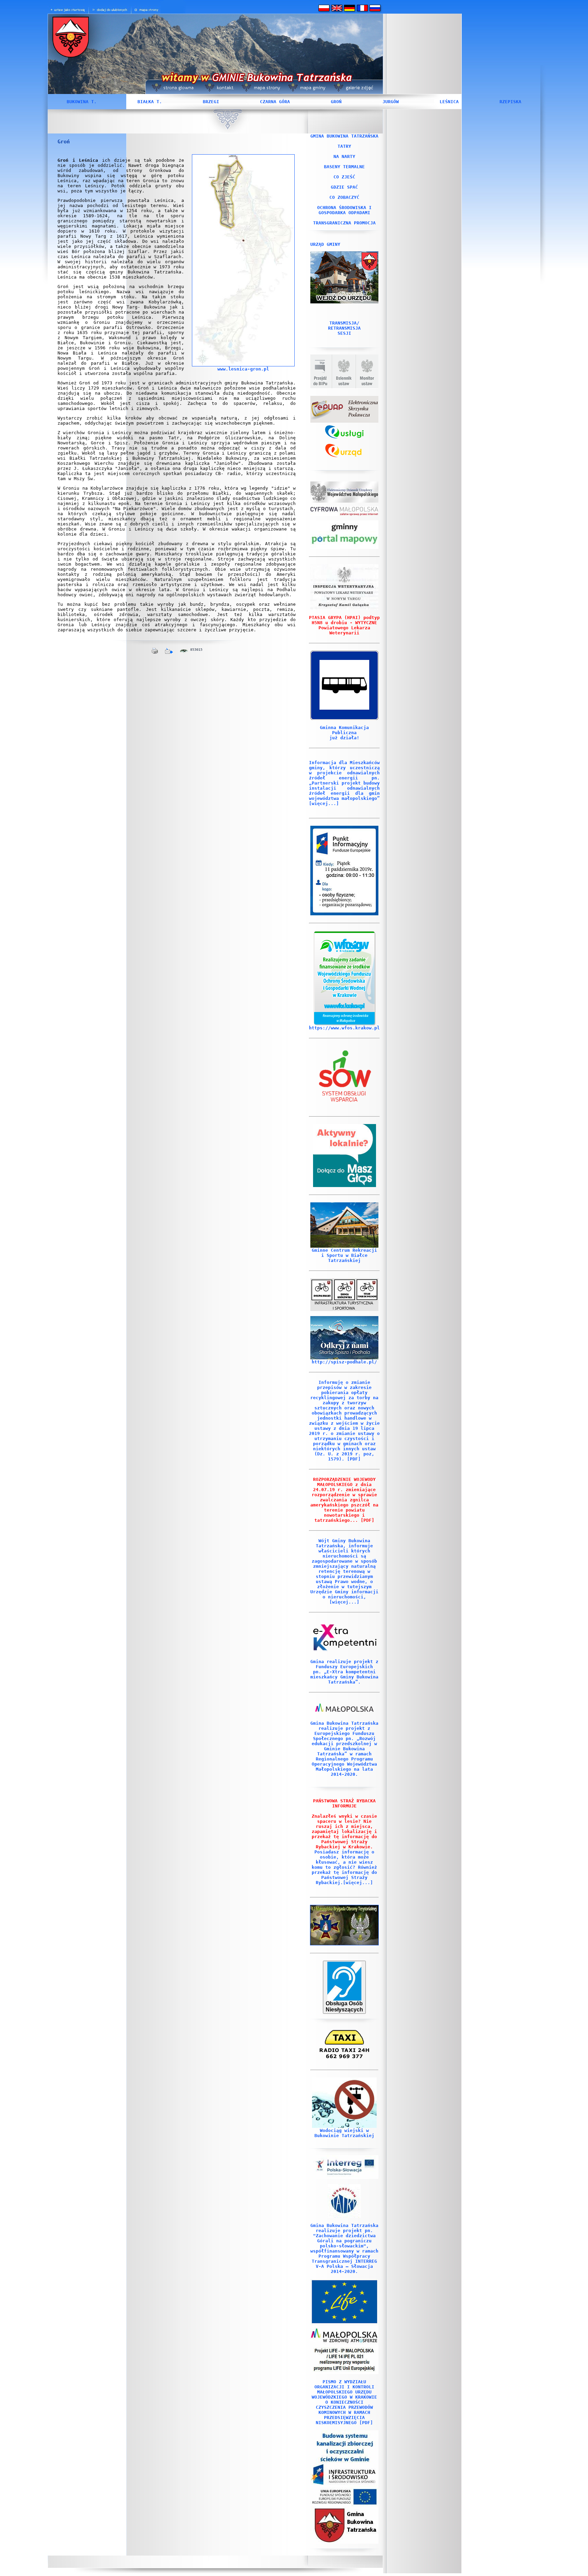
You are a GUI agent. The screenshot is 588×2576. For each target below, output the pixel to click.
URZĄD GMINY (325, 244)
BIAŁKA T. (150, 102)
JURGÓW (391, 102)
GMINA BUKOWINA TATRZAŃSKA (344, 136)
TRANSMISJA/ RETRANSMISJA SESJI (344, 328)
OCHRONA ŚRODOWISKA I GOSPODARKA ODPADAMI (344, 210)
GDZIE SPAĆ (344, 187)
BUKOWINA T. (82, 102)
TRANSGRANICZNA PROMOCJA (344, 223)
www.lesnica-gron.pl (243, 369)
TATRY (344, 146)
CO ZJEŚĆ (344, 177)
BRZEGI (211, 102)
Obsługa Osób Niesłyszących (344, 2006)
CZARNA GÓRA (275, 102)
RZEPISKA (510, 102)
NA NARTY (344, 156)
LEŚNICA (449, 102)
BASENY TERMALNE (344, 167)
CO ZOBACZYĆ (344, 197)
